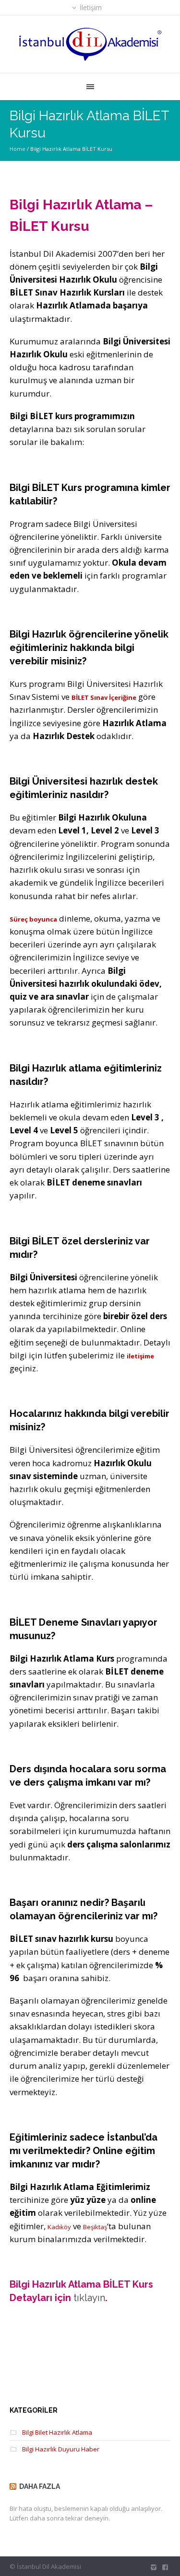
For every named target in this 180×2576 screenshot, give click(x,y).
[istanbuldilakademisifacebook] (165, 2567)
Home (18, 149)
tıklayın (89, 2298)
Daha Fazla (40, 2486)
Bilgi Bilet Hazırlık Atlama (57, 2432)
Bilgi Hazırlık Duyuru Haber (61, 2449)
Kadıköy (59, 2227)
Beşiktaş (95, 2227)
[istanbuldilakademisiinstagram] (154, 2567)
